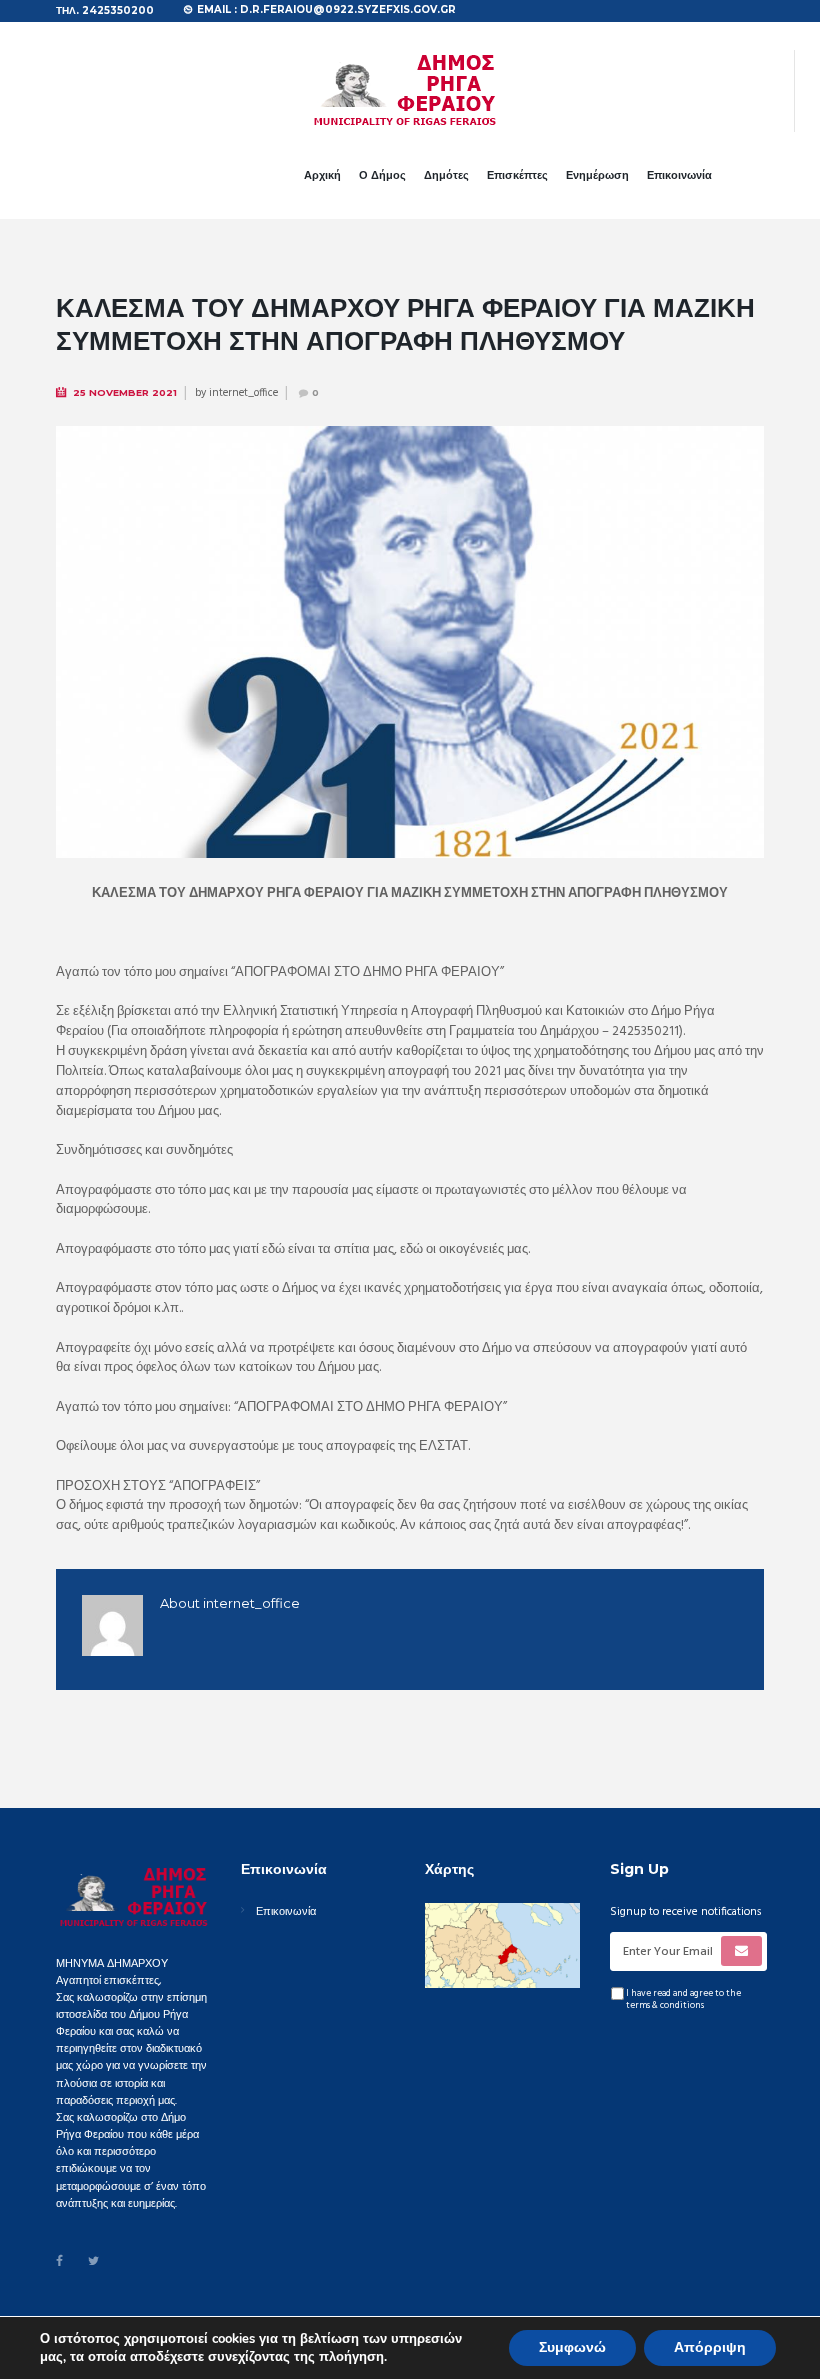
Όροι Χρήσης (334, 2328)
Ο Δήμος (382, 175)
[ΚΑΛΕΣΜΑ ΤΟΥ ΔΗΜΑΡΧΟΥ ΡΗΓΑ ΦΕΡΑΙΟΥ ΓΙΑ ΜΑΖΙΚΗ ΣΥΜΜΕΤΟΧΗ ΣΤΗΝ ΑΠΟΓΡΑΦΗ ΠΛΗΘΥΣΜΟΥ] (410, 642)
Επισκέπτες (517, 175)
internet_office (243, 393)
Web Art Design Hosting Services (569, 2329)
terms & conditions (665, 2005)
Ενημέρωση (597, 175)
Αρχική (322, 175)
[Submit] (742, 1951)
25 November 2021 (125, 392)
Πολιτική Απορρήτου (424, 2329)
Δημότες (446, 175)
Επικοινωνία (679, 175)
